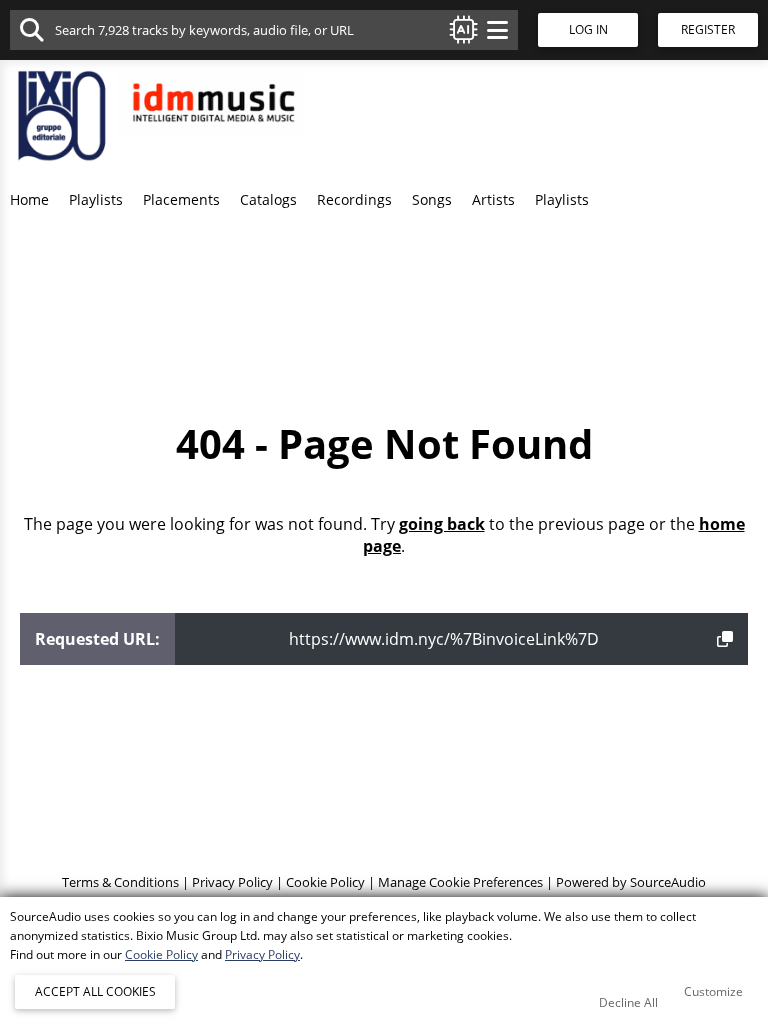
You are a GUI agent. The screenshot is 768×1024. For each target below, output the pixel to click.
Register (708, 29)
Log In (588, 29)
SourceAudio (668, 882)
